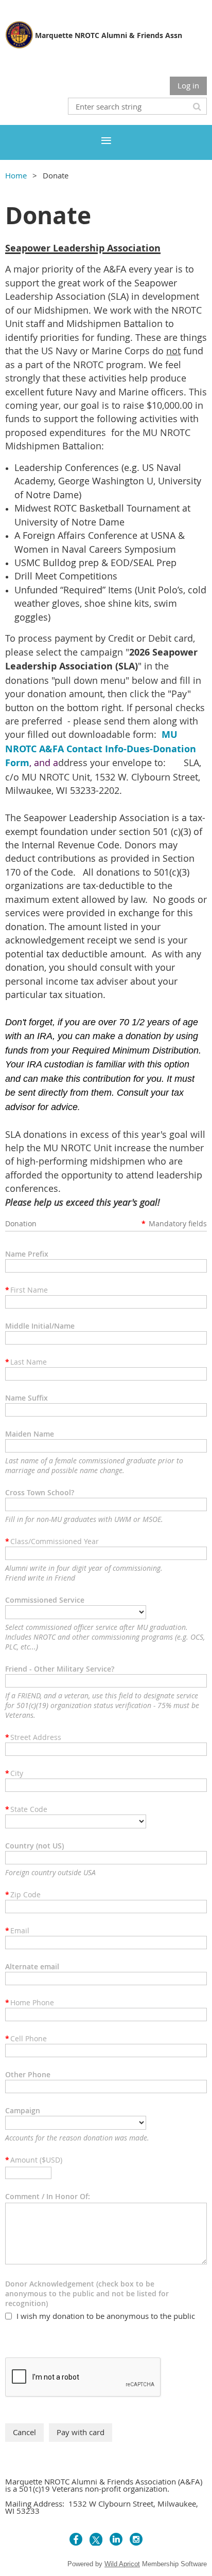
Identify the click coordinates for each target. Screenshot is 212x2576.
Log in (188, 85)
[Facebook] (76, 2539)
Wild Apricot (122, 2564)
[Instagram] (136, 2539)
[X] (96, 2539)
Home (16, 175)
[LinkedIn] (116, 2539)
